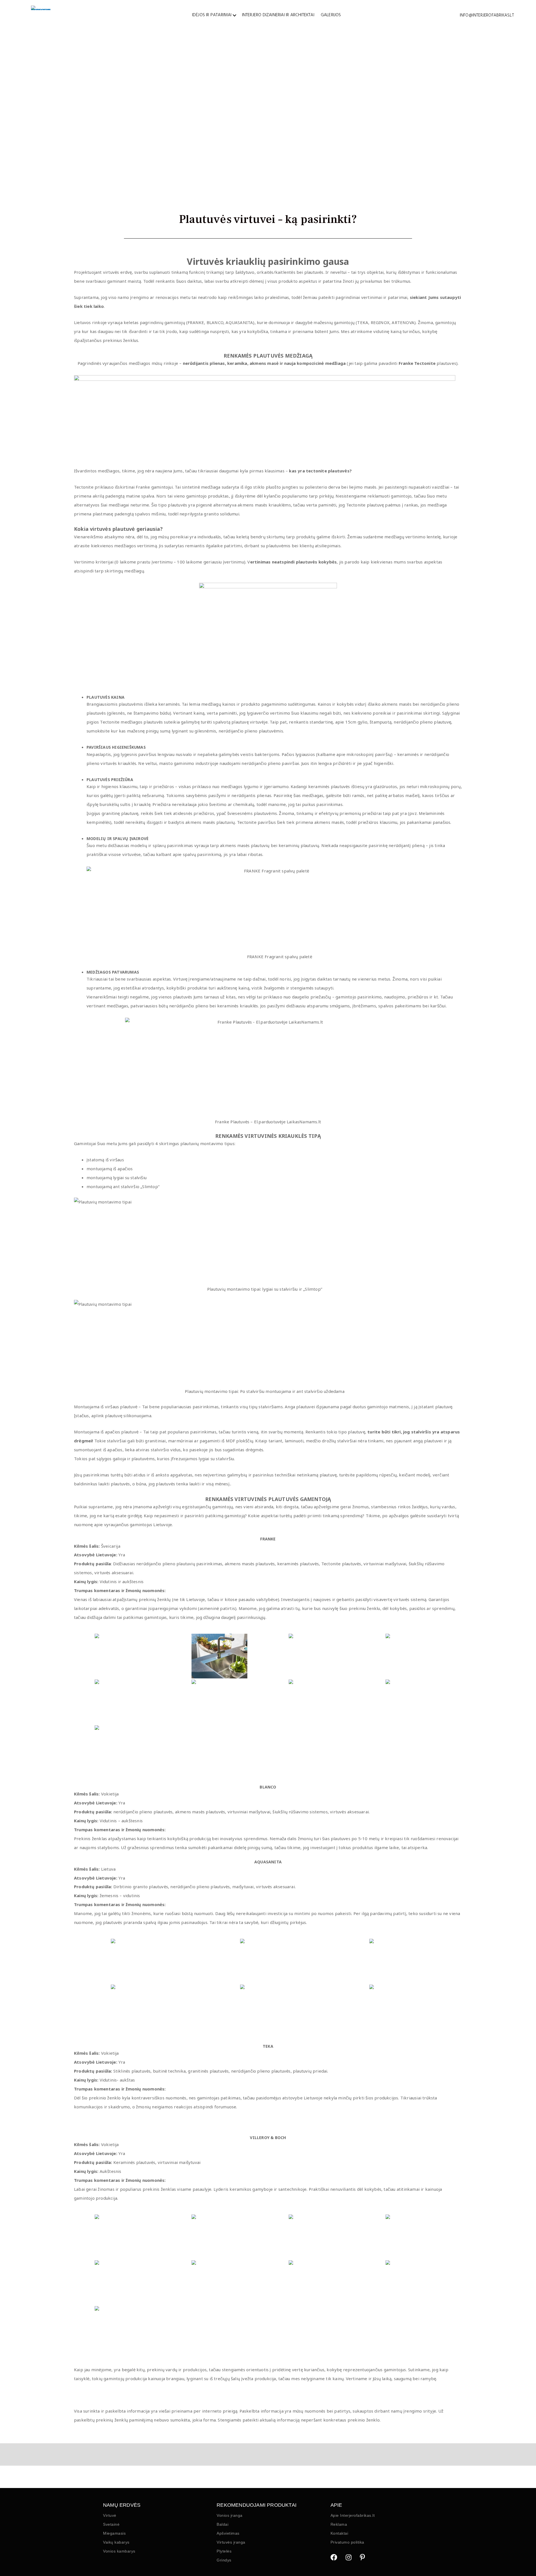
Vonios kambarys (119, 2551)
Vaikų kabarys (116, 2542)
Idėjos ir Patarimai (212, 15)
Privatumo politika (347, 2542)
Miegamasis (114, 2533)
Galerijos (331, 15)
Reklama (339, 2524)
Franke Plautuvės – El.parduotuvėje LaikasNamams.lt (268, 1122)
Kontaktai (339, 2533)
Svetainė (111, 2524)
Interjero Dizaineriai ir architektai (278, 15)
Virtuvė (110, 2515)
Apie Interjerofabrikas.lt (353, 2515)
